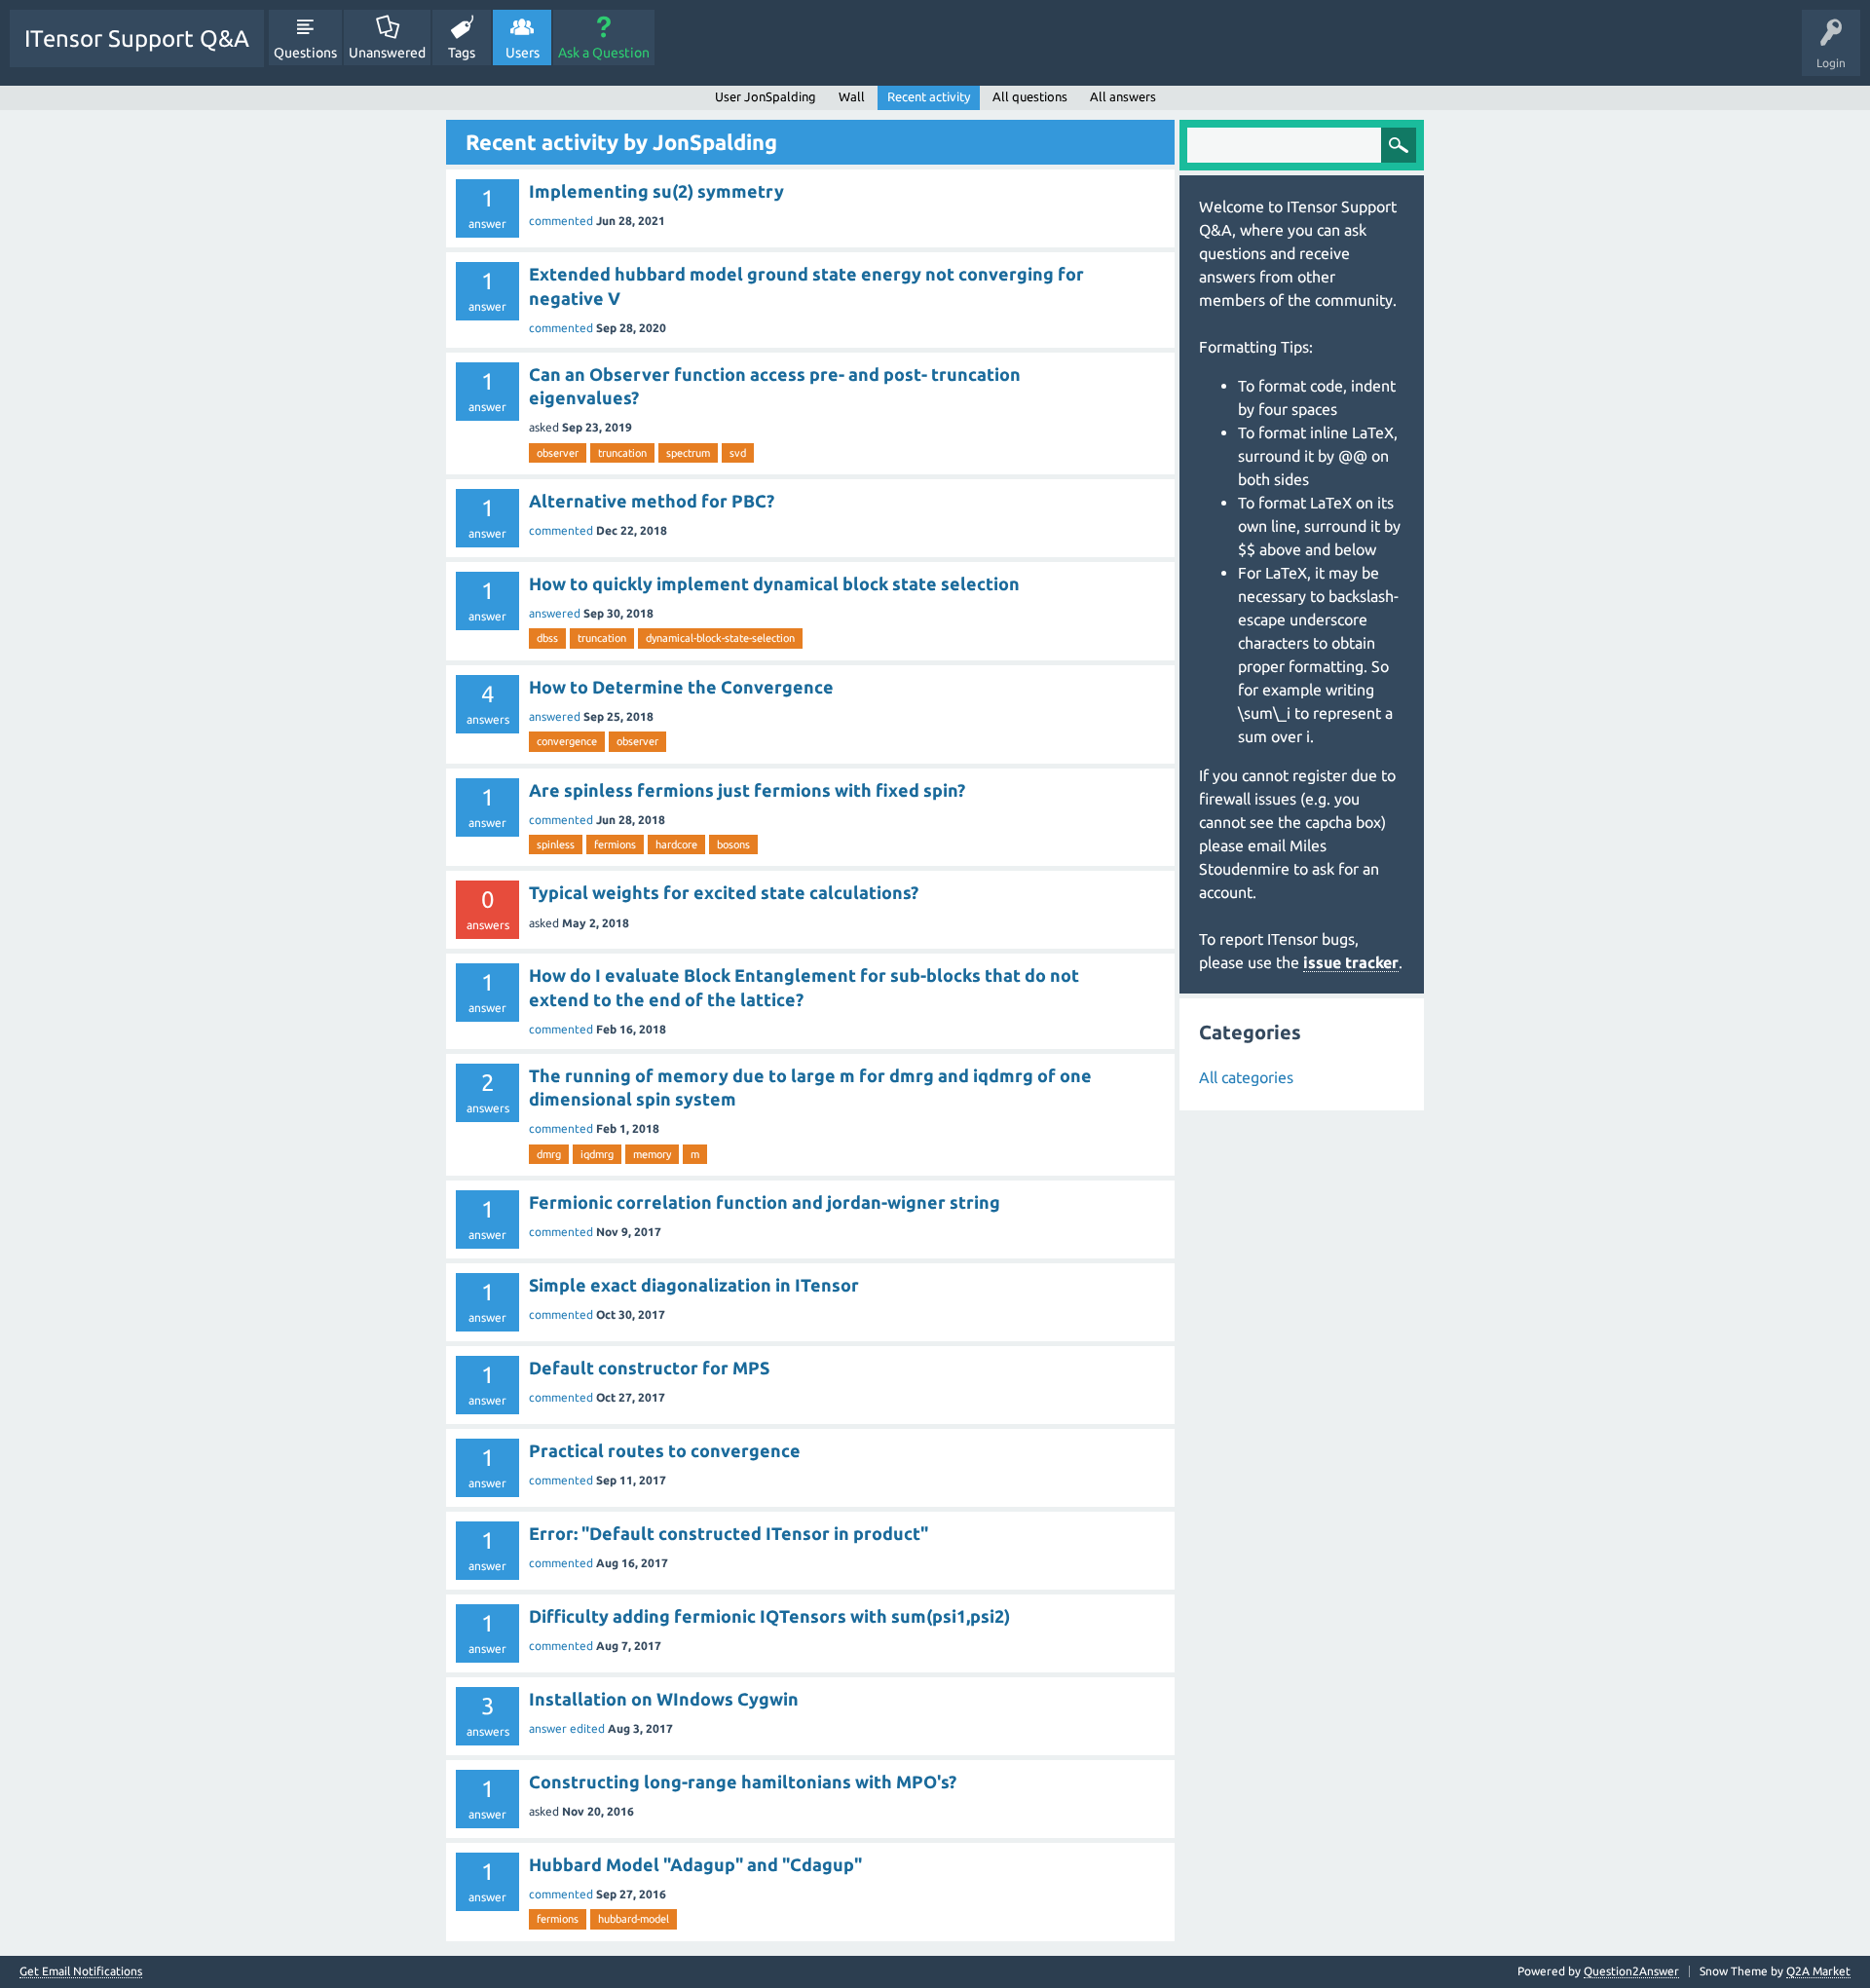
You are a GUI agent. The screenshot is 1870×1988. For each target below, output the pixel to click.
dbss (547, 638)
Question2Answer (1631, 1971)
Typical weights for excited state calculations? (724, 892)
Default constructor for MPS (649, 1368)
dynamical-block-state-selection (720, 638)
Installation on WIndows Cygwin (664, 1699)
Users (523, 53)
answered (555, 613)
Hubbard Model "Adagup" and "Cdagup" (695, 1864)
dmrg (549, 1154)
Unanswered (387, 53)
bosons (733, 844)
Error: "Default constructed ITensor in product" (729, 1533)
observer (558, 453)
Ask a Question (604, 53)
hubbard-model (634, 1919)
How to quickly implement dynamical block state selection (774, 583)
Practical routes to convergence (665, 1450)
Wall (852, 96)
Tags (462, 53)
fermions (615, 844)
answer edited (567, 1728)
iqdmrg (597, 1154)
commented (561, 221)
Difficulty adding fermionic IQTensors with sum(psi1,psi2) (769, 1616)
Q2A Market (1818, 1971)
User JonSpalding (766, 96)
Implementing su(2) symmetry (656, 191)
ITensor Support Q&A (137, 38)
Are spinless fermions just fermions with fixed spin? (747, 790)
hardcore (676, 844)
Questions (305, 53)
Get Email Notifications (81, 1971)
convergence (567, 741)
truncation (622, 453)
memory (652, 1154)
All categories (1246, 1077)
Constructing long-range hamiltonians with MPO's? (743, 1782)
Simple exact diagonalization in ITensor (694, 1285)
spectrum (688, 453)
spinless (556, 844)
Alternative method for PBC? (652, 501)
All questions (1030, 96)
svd (738, 453)
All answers (1123, 96)
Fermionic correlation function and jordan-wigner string (765, 1202)
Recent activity (929, 96)
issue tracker (1351, 962)
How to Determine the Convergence (681, 687)
